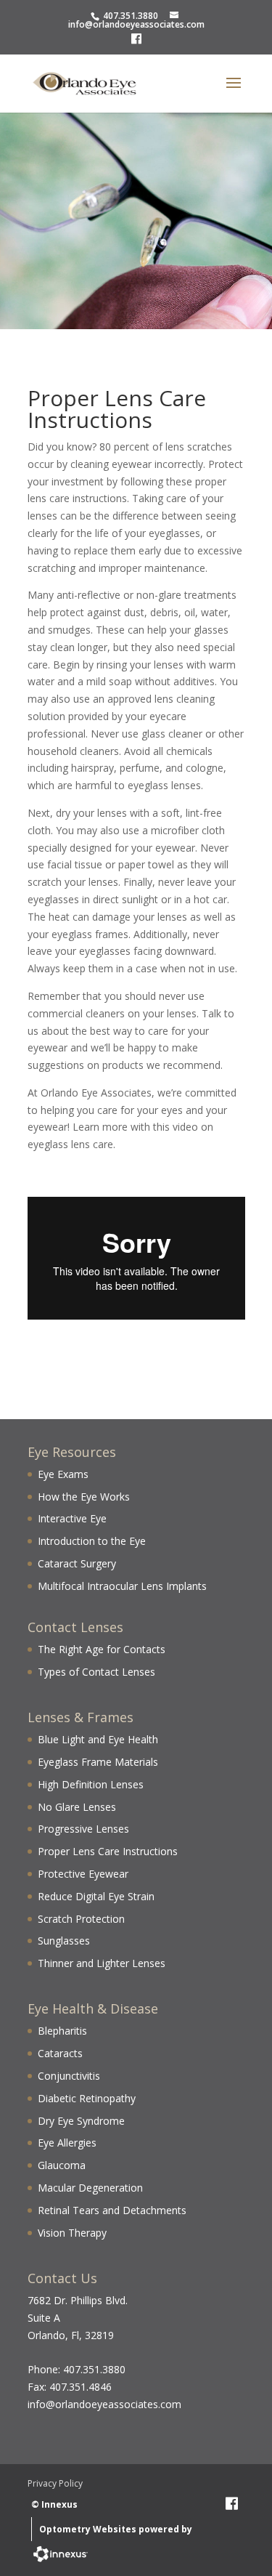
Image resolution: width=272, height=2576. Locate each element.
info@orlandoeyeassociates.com (136, 24)
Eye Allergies (67, 2143)
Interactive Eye (72, 1518)
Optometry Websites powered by (116, 2529)
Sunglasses (64, 1941)
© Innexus (54, 2504)
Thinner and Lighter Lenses (102, 1963)
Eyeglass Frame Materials (98, 1762)
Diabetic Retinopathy (87, 2098)
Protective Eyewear (83, 1874)
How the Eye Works (84, 1497)
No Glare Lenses (77, 1807)
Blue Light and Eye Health (98, 1739)
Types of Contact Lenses (96, 1672)
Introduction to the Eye (92, 1541)
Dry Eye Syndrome (81, 2121)
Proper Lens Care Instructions (108, 1851)
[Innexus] (60, 2557)
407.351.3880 (131, 16)
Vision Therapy (72, 2233)
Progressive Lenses (83, 1829)
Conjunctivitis (69, 2076)
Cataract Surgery (77, 1563)
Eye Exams (63, 1474)
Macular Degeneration (90, 2188)
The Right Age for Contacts (102, 1649)
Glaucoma (62, 2165)
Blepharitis (62, 2031)
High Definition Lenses (91, 1784)
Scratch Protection (81, 1919)
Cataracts (60, 2053)
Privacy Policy (55, 2483)
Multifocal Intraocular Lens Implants (122, 1586)
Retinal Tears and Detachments (112, 2210)
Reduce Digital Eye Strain (96, 1896)
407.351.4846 (81, 2387)
